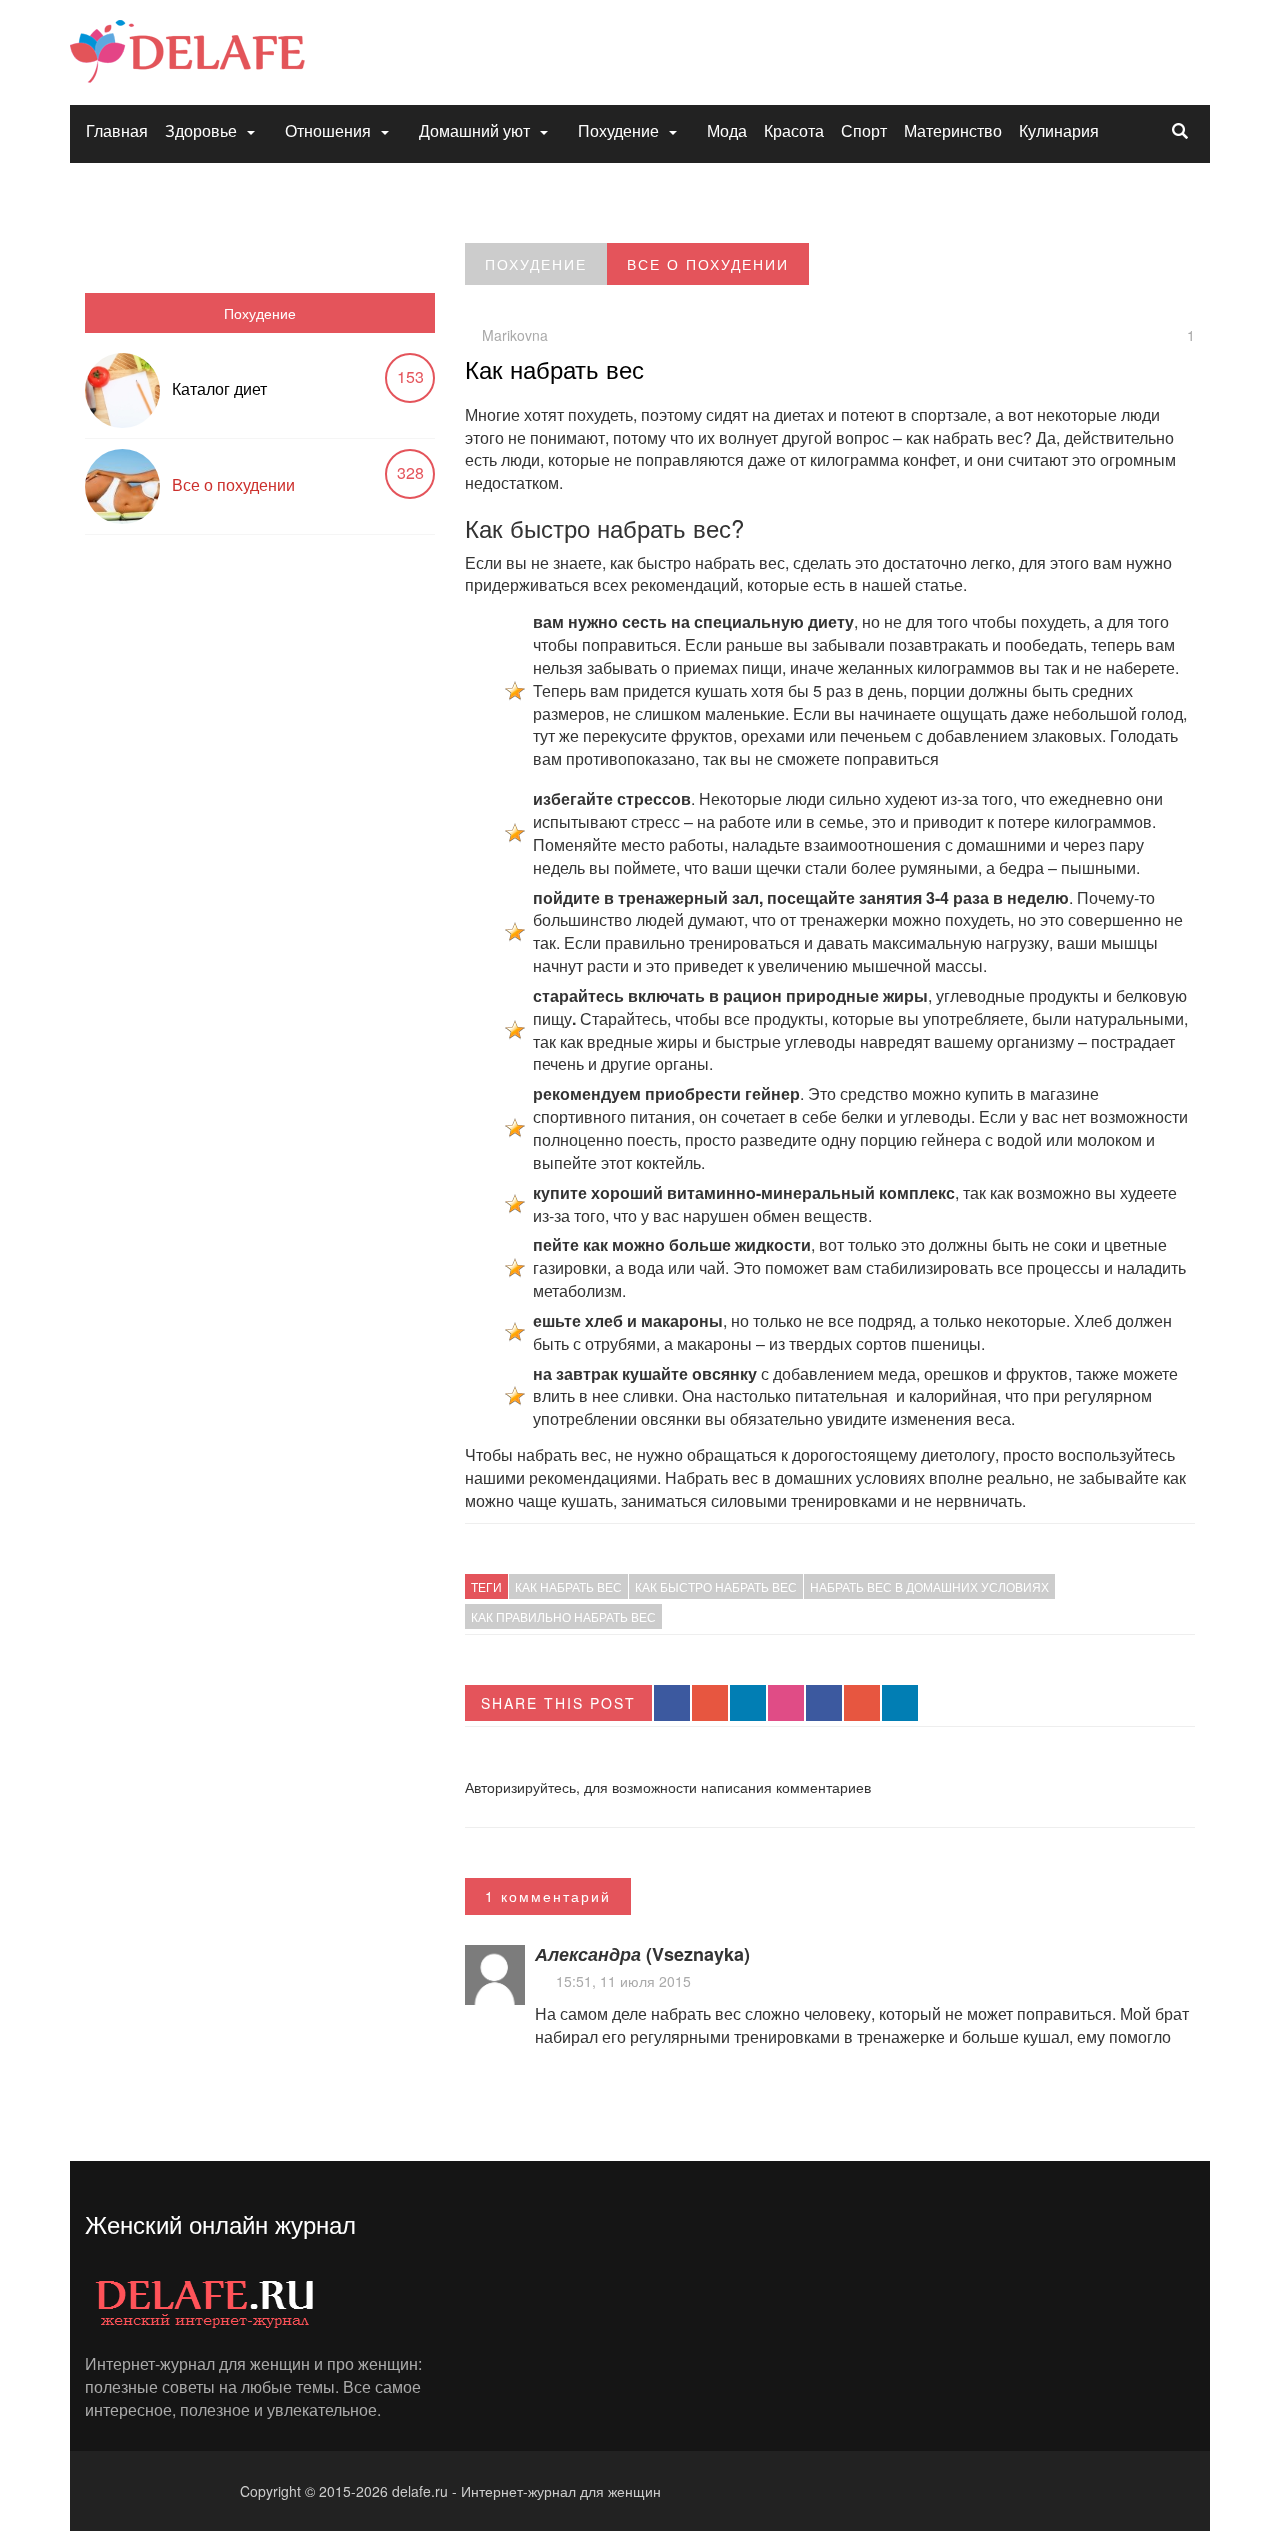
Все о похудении (233, 484)
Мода (727, 130)
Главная (117, 130)
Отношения (328, 130)
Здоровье (201, 130)
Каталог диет (219, 388)
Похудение (618, 130)
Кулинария (1059, 130)
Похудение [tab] (260, 313)
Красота (794, 130)
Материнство (953, 130)
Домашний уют (474, 130)
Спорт (864, 130)
